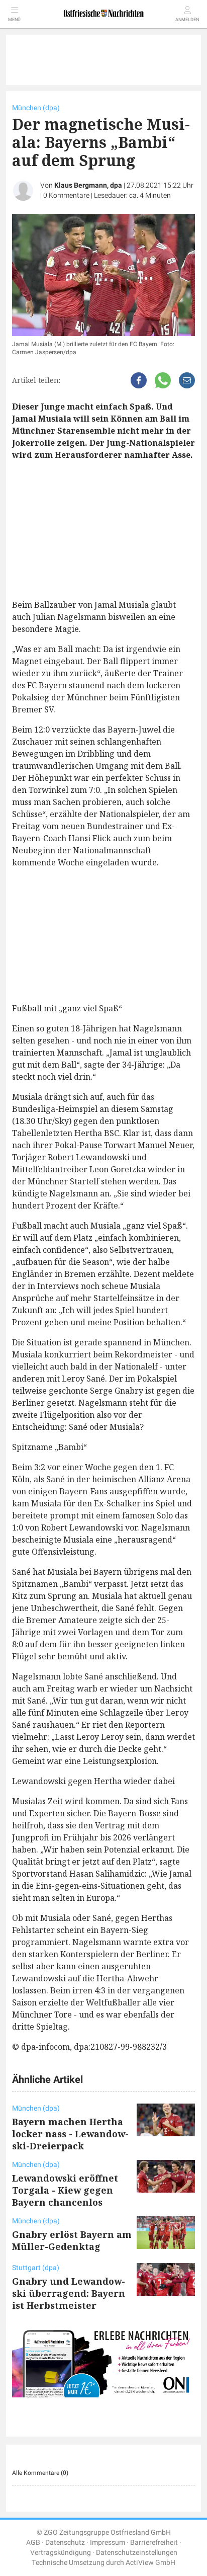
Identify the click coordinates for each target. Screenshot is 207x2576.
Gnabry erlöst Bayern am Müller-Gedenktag (72, 2240)
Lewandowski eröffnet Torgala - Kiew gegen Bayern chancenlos (65, 2190)
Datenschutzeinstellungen (137, 2553)
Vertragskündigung (61, 2553)
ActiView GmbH (150, 2563)
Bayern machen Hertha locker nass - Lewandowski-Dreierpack (70, 2134)
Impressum (108, 2543)
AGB (33, 2543)
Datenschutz (65, 2543)
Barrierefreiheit (154, 2543)
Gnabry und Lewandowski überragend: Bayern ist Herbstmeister (69, 2293)
